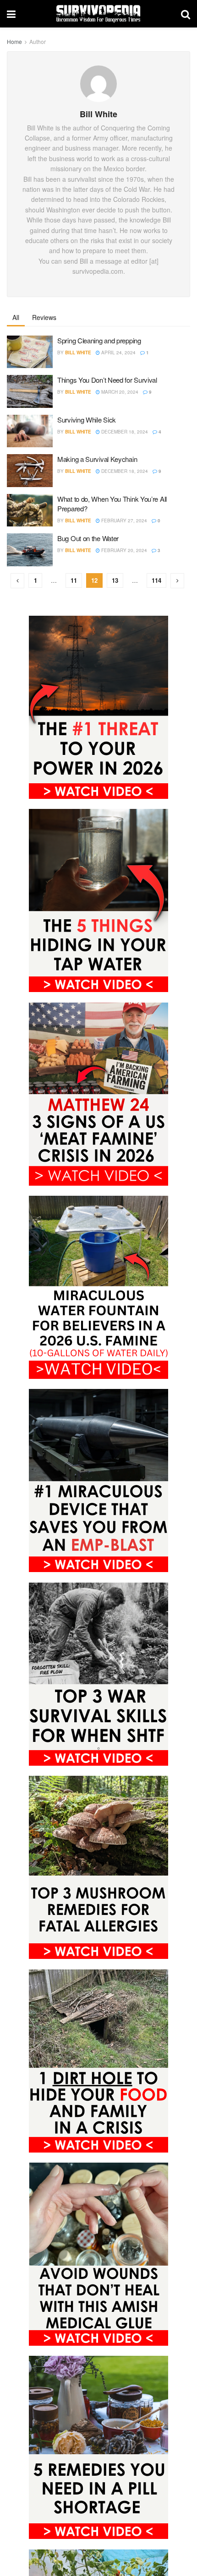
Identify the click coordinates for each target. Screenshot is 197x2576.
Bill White (78, 353)
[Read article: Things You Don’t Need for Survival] (30, 391)
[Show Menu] (11, 14)
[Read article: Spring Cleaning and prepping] (30, 352)
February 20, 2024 (123, 550)
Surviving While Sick (87, 420)
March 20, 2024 (119, 392)
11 (74, 580)
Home (14, 41)
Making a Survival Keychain (97, 459)
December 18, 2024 (124, 432)
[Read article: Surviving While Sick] (30, 431)
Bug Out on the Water (88, 538)
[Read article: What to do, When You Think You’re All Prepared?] (30, 510)
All (16, 317)
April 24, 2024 (118, 353)
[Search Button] (186, 14)
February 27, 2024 (123, 521)
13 (115, 580)
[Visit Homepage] (98, 14)
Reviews (44, 317)
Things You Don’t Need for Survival (107, 380)
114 (156, 580)
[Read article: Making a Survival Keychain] (30, 471)
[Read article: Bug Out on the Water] (30, 550)
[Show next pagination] (177, 581)
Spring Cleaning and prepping (99, 340)
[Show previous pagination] (17, 581)
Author (38, 41)
